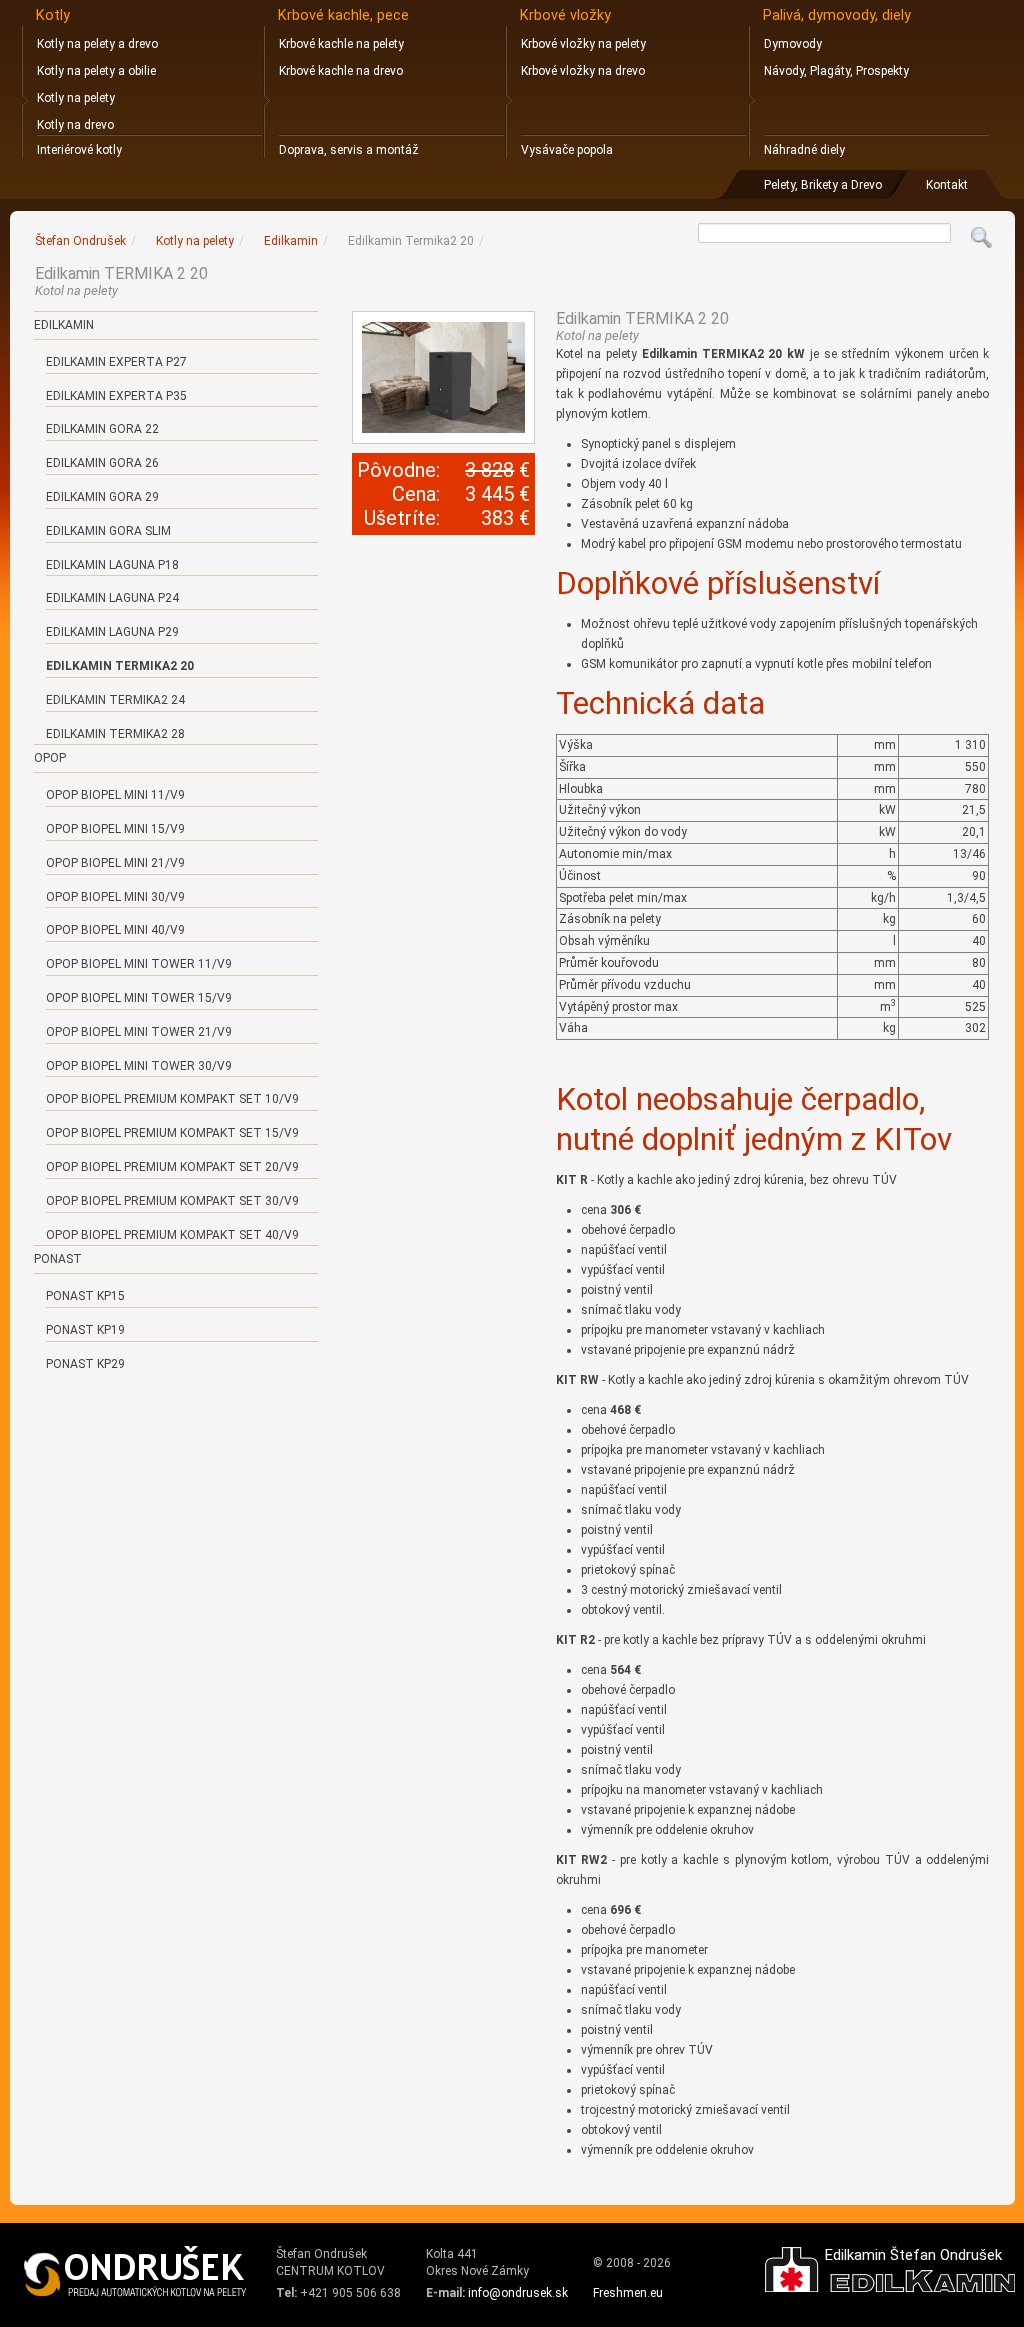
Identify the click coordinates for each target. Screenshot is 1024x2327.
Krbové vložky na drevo (583, 71)
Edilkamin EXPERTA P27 (116, 362)
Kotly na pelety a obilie (96, 71)
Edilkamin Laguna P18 (112, 565)
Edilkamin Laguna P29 (112, 632)
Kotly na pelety (76, 98)
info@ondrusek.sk (518, 2293)
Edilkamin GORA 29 (102, 497)
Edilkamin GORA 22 (102, 429)
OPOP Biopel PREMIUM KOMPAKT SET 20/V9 (172, 1167)
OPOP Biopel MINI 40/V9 (115, 930)
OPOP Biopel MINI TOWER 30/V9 (139, 1066)
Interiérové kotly (79, 150)
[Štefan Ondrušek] (136, 2272)
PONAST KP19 (85, 1330)
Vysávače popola (567, 150)
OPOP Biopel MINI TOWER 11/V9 (139, 964)
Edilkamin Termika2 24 (115, 700)
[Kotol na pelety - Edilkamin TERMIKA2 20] (444, 377)
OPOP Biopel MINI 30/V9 (115, 897)
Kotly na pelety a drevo (97, 44)
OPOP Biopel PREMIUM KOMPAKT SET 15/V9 (172, 1133)
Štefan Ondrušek (80, 241)
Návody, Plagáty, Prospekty (836, 71)
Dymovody (793, 44)
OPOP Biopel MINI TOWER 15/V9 (139, 998)
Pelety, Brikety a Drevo (823, 185)
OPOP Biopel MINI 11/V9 (115, 795)
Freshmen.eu (628, 2293)
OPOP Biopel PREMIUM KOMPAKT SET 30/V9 (172, 1201)
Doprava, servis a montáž (349, 150)
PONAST (58, 1259)
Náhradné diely (804, 150)
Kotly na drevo (75, 125)
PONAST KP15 (85, 1296)
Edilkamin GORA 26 (102, 463)
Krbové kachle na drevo (341, 71)
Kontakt (947, 185)
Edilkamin (64, 325)
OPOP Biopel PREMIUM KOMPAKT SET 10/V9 (172, 1099)
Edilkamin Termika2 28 (115, 734)
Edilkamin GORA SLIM (108, 531)
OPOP (50, 758)
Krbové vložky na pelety (583, 44)
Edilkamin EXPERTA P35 (116, 396)
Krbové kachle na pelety (341, 44)
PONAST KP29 (85, 1364)
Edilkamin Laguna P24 (112, 598)
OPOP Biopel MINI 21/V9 (115, 863)
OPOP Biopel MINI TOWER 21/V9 (139, 1032)
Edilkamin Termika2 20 (120, 666)
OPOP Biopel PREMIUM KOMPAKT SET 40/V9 (172, 1235)
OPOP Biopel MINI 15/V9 (115, 829)
